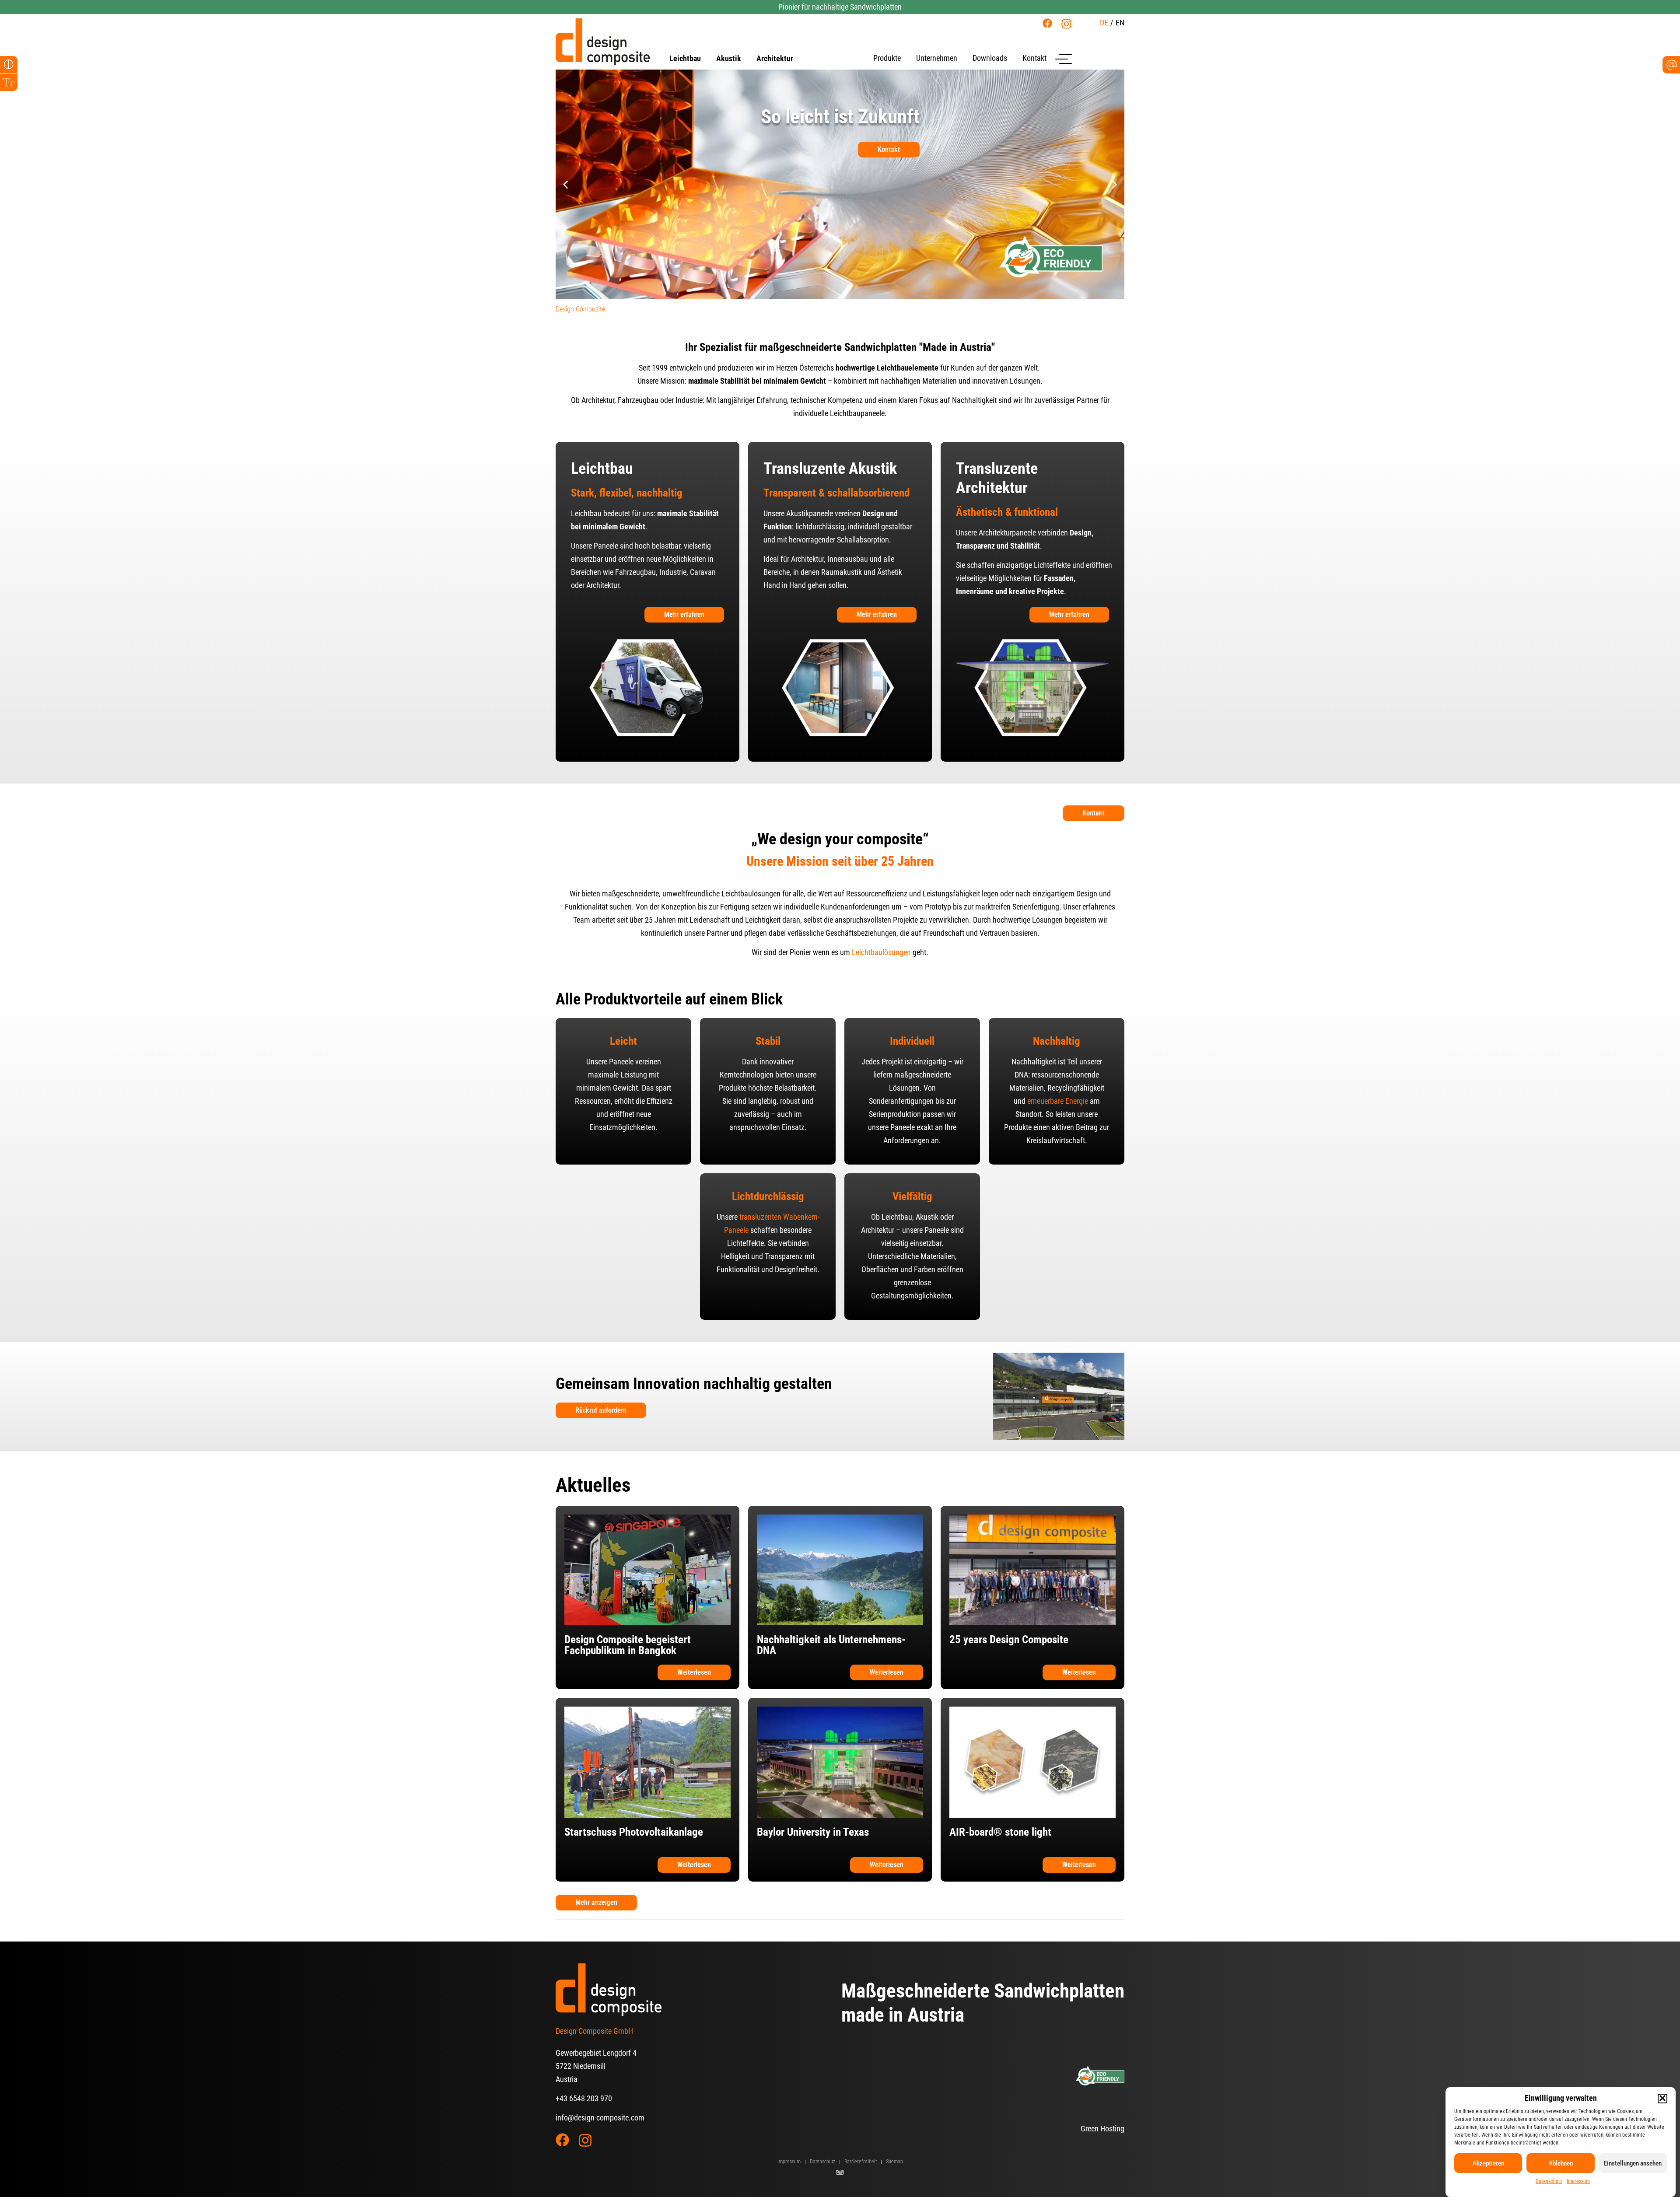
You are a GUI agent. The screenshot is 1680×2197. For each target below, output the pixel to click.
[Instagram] (1066, 24)
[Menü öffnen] (1064, 59)
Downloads (990, 58)
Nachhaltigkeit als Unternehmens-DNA (831, 1645)
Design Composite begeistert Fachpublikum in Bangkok (628, 1645)
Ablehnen (1561, 2163)
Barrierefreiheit (861, 2162)
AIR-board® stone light (1000, 1832)
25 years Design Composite (1009, 1639)
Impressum (1578, 2181)
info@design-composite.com (600, 2118)
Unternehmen (937, 58)
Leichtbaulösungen (881, 952)
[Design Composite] (603, 42)
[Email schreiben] (1671, 65)
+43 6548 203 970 (584, 2098)
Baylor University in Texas (813, 1832)
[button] (1662, 2098)
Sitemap (894, 2162)
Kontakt (1034, 58)
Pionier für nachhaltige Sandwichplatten (840, 7)
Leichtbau (685, 59)
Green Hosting (1102, 2129)
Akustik (729, 59)
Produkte (887, 58)
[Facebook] (1047, 23)
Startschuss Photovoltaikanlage (634, 1832)
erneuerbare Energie (1058, 1101)
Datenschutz (1549, 2181)
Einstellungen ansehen (1633, 2163)
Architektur (775, 59)
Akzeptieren (1488, 2163)
